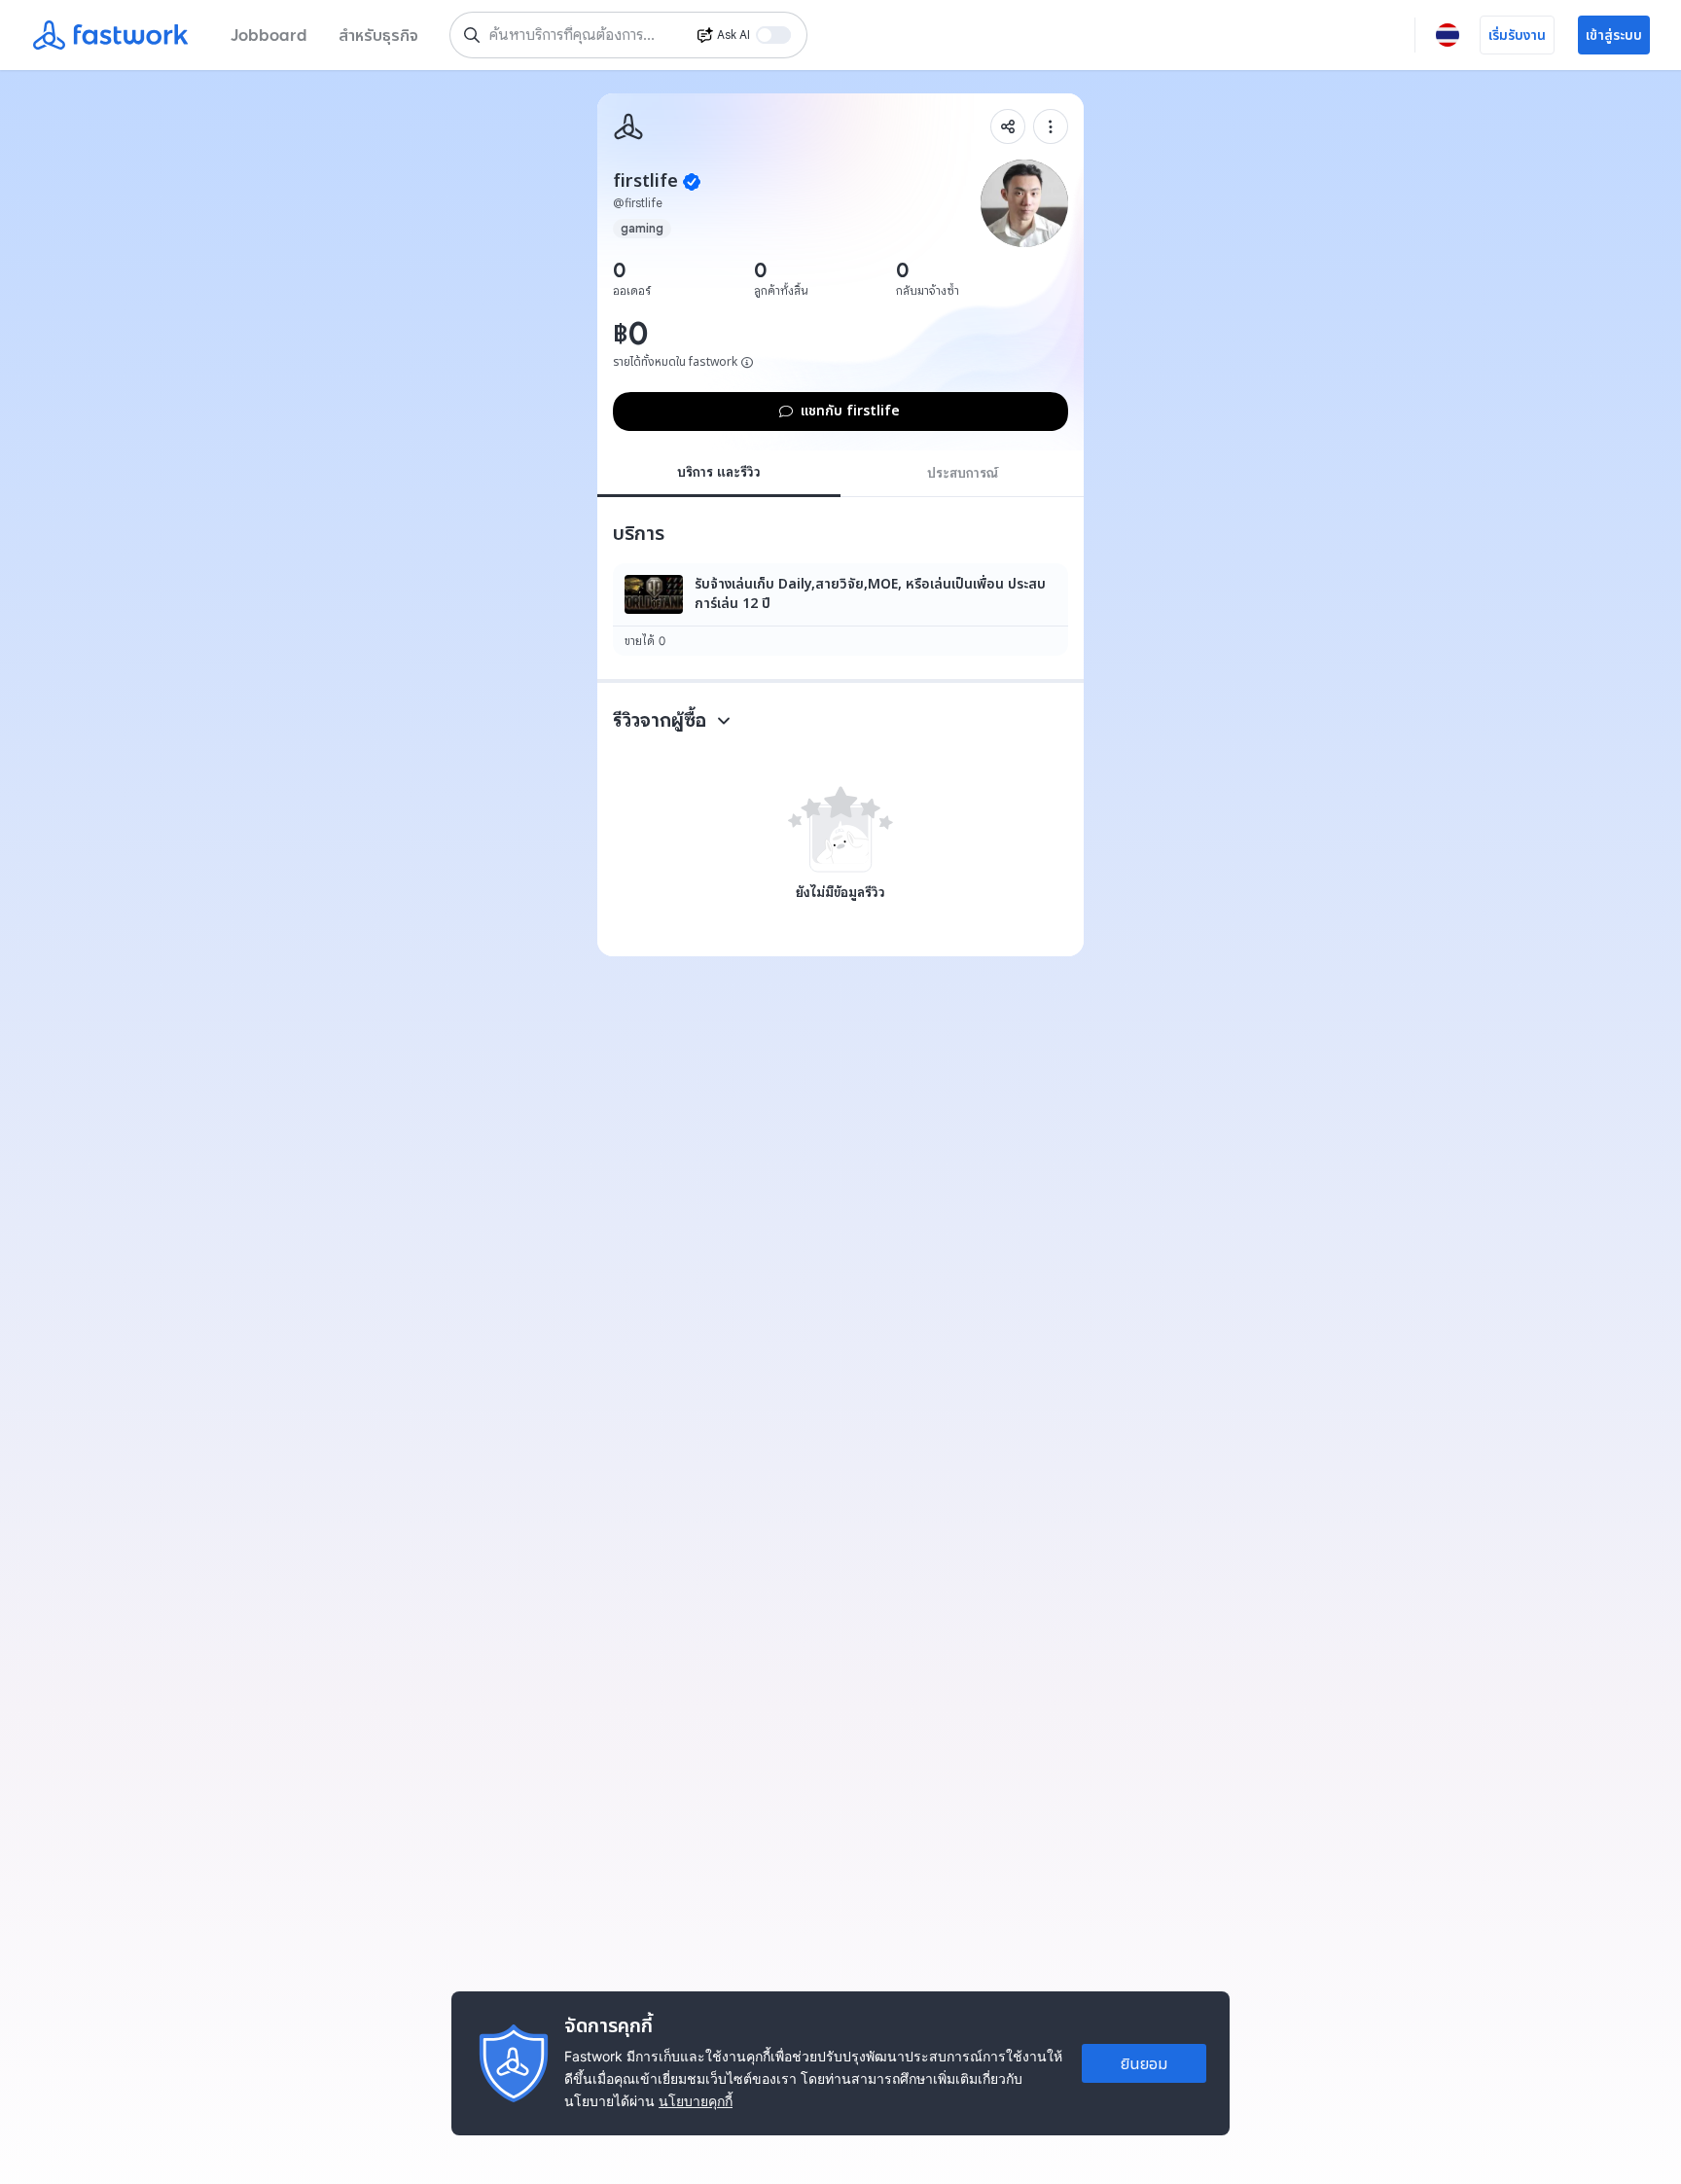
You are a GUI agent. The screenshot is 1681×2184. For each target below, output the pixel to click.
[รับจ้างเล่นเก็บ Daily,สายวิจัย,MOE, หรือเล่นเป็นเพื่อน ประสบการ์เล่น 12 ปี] (840, 609)
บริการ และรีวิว (719, 472)
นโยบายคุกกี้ (696, 2101)
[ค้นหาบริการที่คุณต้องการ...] (472, 35)
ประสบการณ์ (963, 473)
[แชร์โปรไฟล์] (1008, 126)
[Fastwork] (628, 126)
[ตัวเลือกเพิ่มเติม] (1051, 126)
